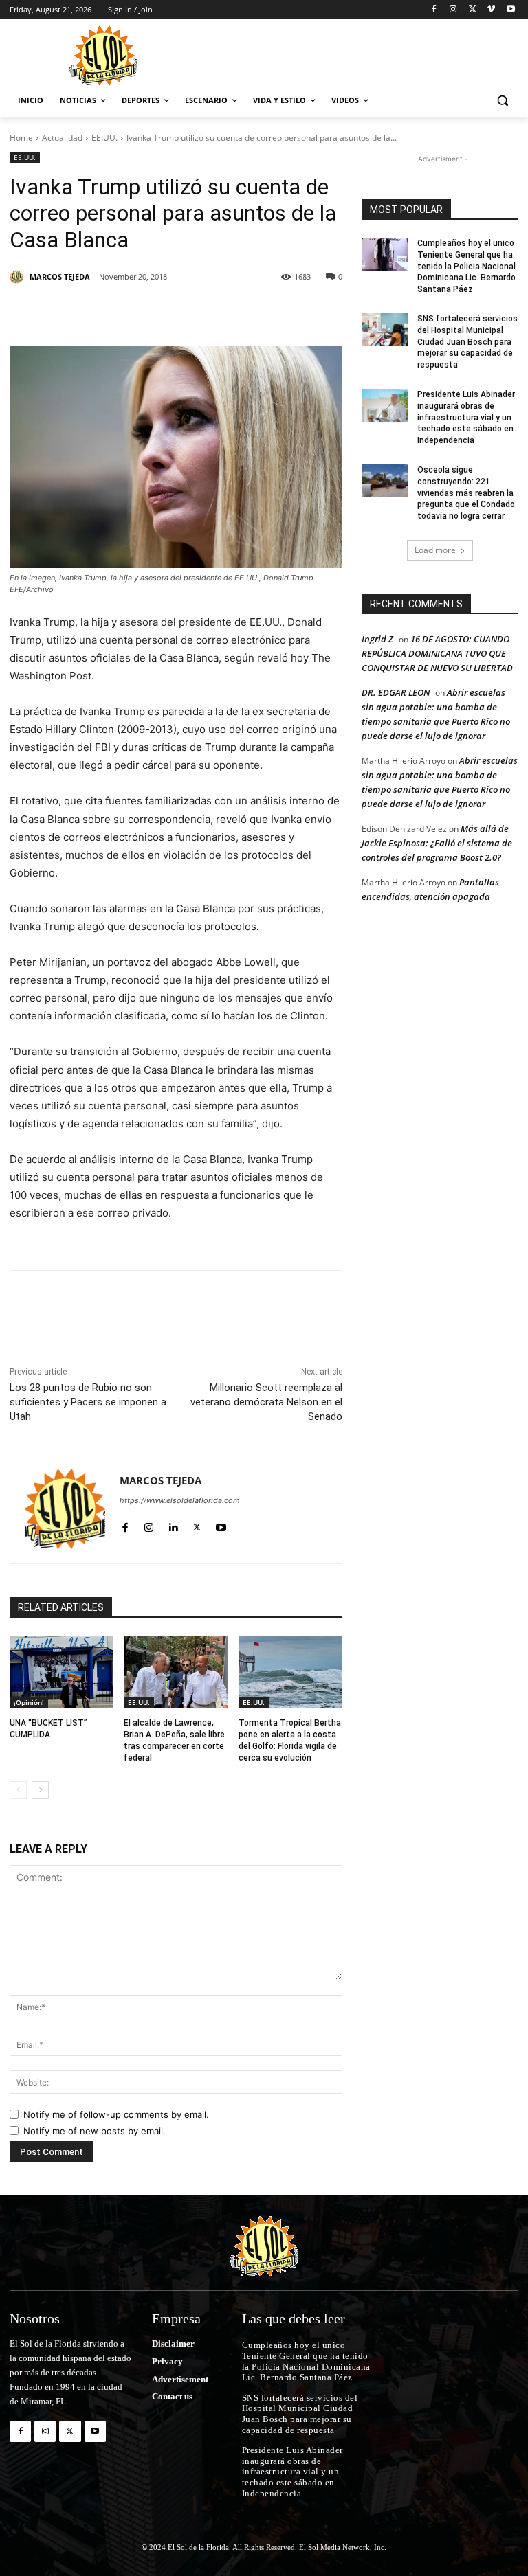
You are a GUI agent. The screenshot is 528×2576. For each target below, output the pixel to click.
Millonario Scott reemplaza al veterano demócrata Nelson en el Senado (266, 1402)
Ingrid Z (377, 639)
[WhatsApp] (263, 312)
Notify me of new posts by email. (95, 2131)
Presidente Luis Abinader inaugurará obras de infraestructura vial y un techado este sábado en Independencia (466, 417)
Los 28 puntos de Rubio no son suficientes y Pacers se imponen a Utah (88, 1402)
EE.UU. (104, 138)
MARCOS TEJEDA (60, 276)
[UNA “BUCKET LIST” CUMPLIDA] (62, 1672)
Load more (435, 550)
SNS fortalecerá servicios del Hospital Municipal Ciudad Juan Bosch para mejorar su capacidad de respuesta (467, 342)
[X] (473, 10)
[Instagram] (453, 10)
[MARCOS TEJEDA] (19, 277)
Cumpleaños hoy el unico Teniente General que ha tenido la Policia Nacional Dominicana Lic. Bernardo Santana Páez (466, 266)
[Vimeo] (491, 10)
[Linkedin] (199, 312)
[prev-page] (18, 1790)
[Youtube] (510, 10)
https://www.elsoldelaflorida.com (180, 1500)
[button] (502, 101)
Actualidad (62, 138)
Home (21, 138)
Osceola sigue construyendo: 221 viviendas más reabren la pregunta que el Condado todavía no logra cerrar (466, 493)
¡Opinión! (29, 1702)
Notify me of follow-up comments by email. (116, 2114)
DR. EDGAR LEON (396, 692)
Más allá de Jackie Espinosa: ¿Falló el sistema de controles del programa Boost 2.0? (437, 843)
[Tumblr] (231, 312)
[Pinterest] (168, 312)
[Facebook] (434, 10)
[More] (295, 312)
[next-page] (40, 1790)
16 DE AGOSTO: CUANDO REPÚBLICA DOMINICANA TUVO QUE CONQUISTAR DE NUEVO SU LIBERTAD (437, 653)
